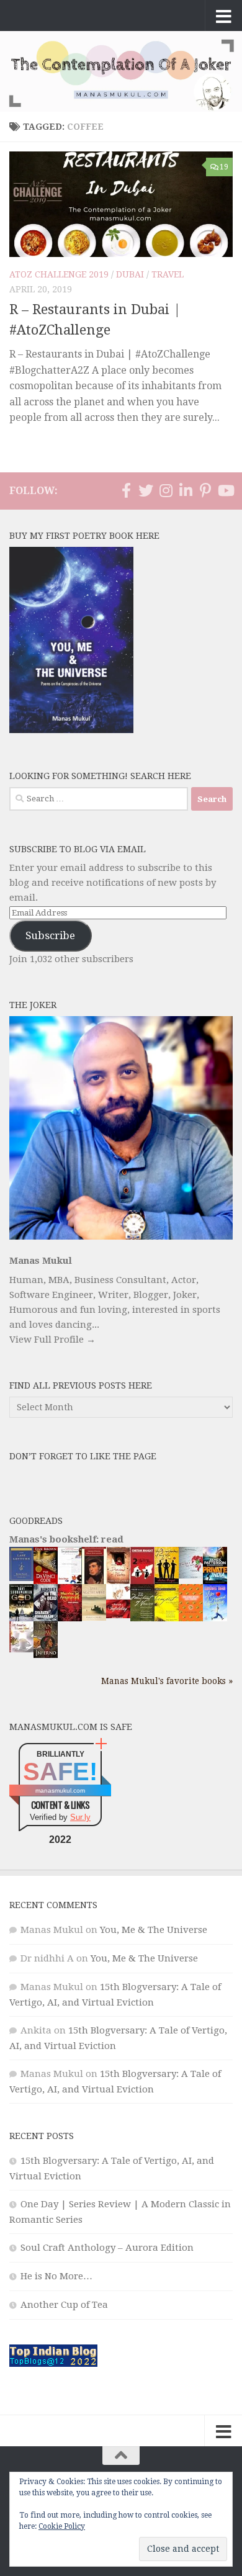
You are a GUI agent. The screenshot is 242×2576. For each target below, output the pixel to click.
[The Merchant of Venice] (142, 1621)
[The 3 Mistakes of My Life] (167, 1581)
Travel (168, 274)
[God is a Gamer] (21, 1619)
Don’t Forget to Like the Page (83, 1456)
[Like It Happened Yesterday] (215, 1618)
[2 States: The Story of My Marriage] (142, 1582)
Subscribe (50, 935)
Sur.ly (80, 1817)
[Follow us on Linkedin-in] (186, 490)
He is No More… (56, 2276)
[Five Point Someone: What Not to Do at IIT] (70, 1580)
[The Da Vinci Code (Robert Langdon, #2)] (46, 1582)
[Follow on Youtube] (225, 490)
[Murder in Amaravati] (70, 1619)
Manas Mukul (41, 1261)
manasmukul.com (60, 1790)
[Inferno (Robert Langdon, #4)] (46, 1655)
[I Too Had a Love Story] (191, 1575)
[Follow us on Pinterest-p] (205, 490)
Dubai (130, 274)
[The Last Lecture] (21, 1578)
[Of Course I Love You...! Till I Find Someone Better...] (21, 1649)
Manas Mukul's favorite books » (167, 1681)
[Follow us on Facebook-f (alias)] (126, 490)
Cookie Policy (62, 2526)
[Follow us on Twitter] (146, 490)
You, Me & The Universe (154, 1930)
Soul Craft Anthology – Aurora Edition (107, 2248)
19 (224, 167)
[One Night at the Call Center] (191, 1618)
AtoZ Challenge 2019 (59, 274)
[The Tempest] (167, 1619)
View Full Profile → (52, 1340)
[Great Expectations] (94, 1581)
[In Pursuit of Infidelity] (118, 1615)
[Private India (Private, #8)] (215, 1581)
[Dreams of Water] (118, 1582)
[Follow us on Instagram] (166, 490)
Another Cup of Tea (64, 2305)
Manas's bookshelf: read (66, 1539)
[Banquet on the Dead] (46, 1618)
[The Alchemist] (94, 1618)
